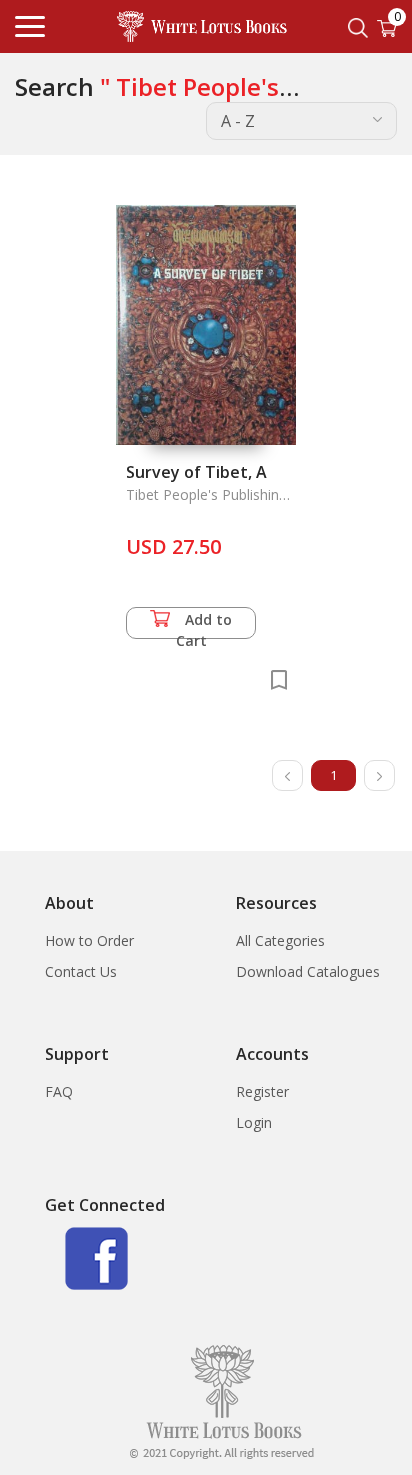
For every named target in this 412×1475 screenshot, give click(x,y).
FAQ (59, 1091)
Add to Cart (204, 624)
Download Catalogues (308, 971)
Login (254, 1122)
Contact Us (81, 971)
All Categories (280, 940)
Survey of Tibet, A (196, 472)
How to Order (89, 940)
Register (262, 1091)
